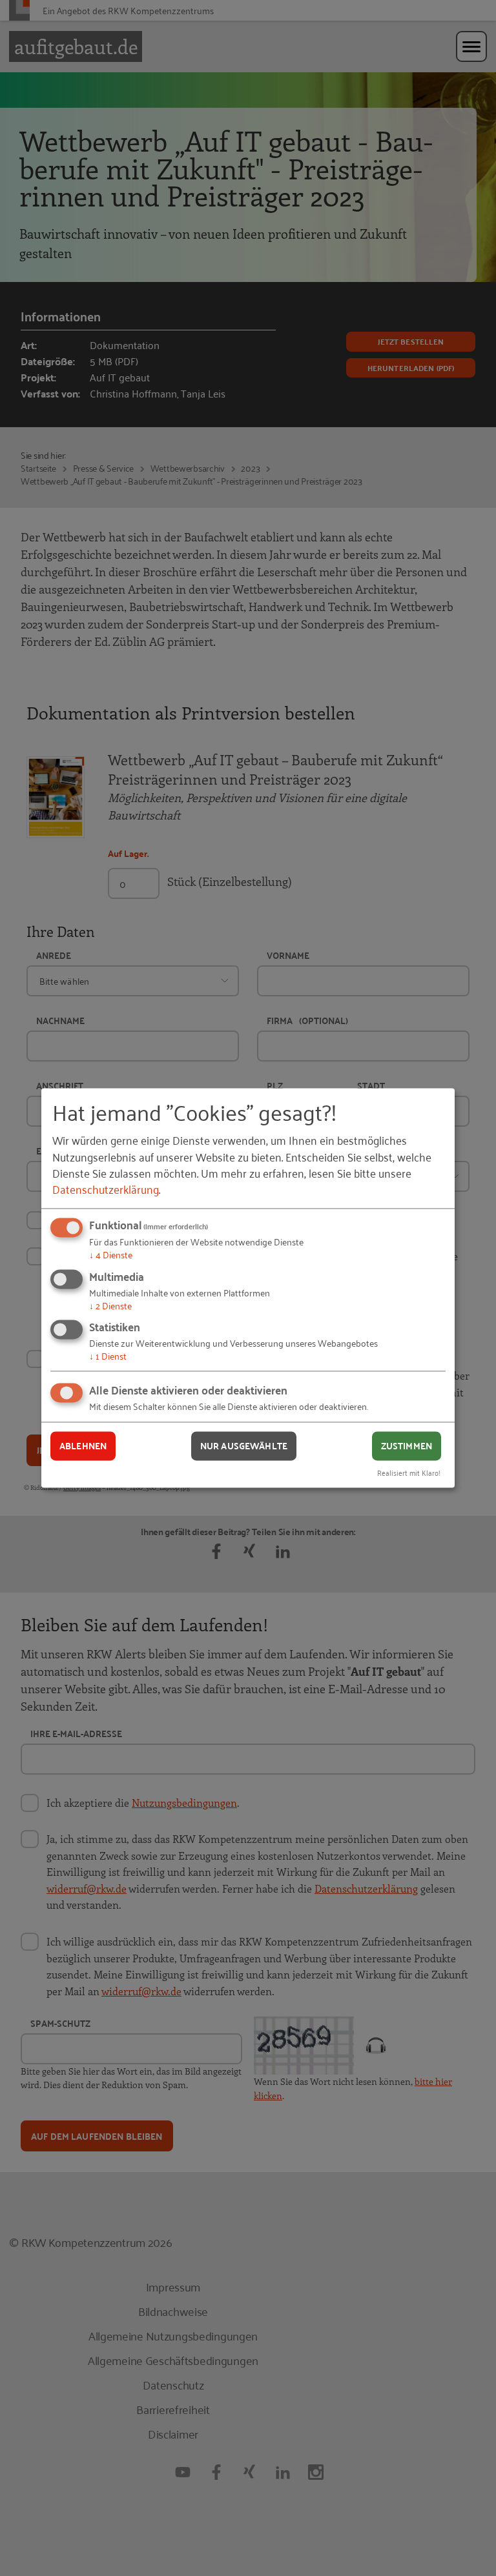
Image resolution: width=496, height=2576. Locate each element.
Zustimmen (407, 1445)
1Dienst (108, 1356)
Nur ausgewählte (244, 1445)
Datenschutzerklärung (106, 1189)
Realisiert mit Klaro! (409, 1473)
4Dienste (111, 1254)
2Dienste (110, 1305)
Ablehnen (83, 1445)
